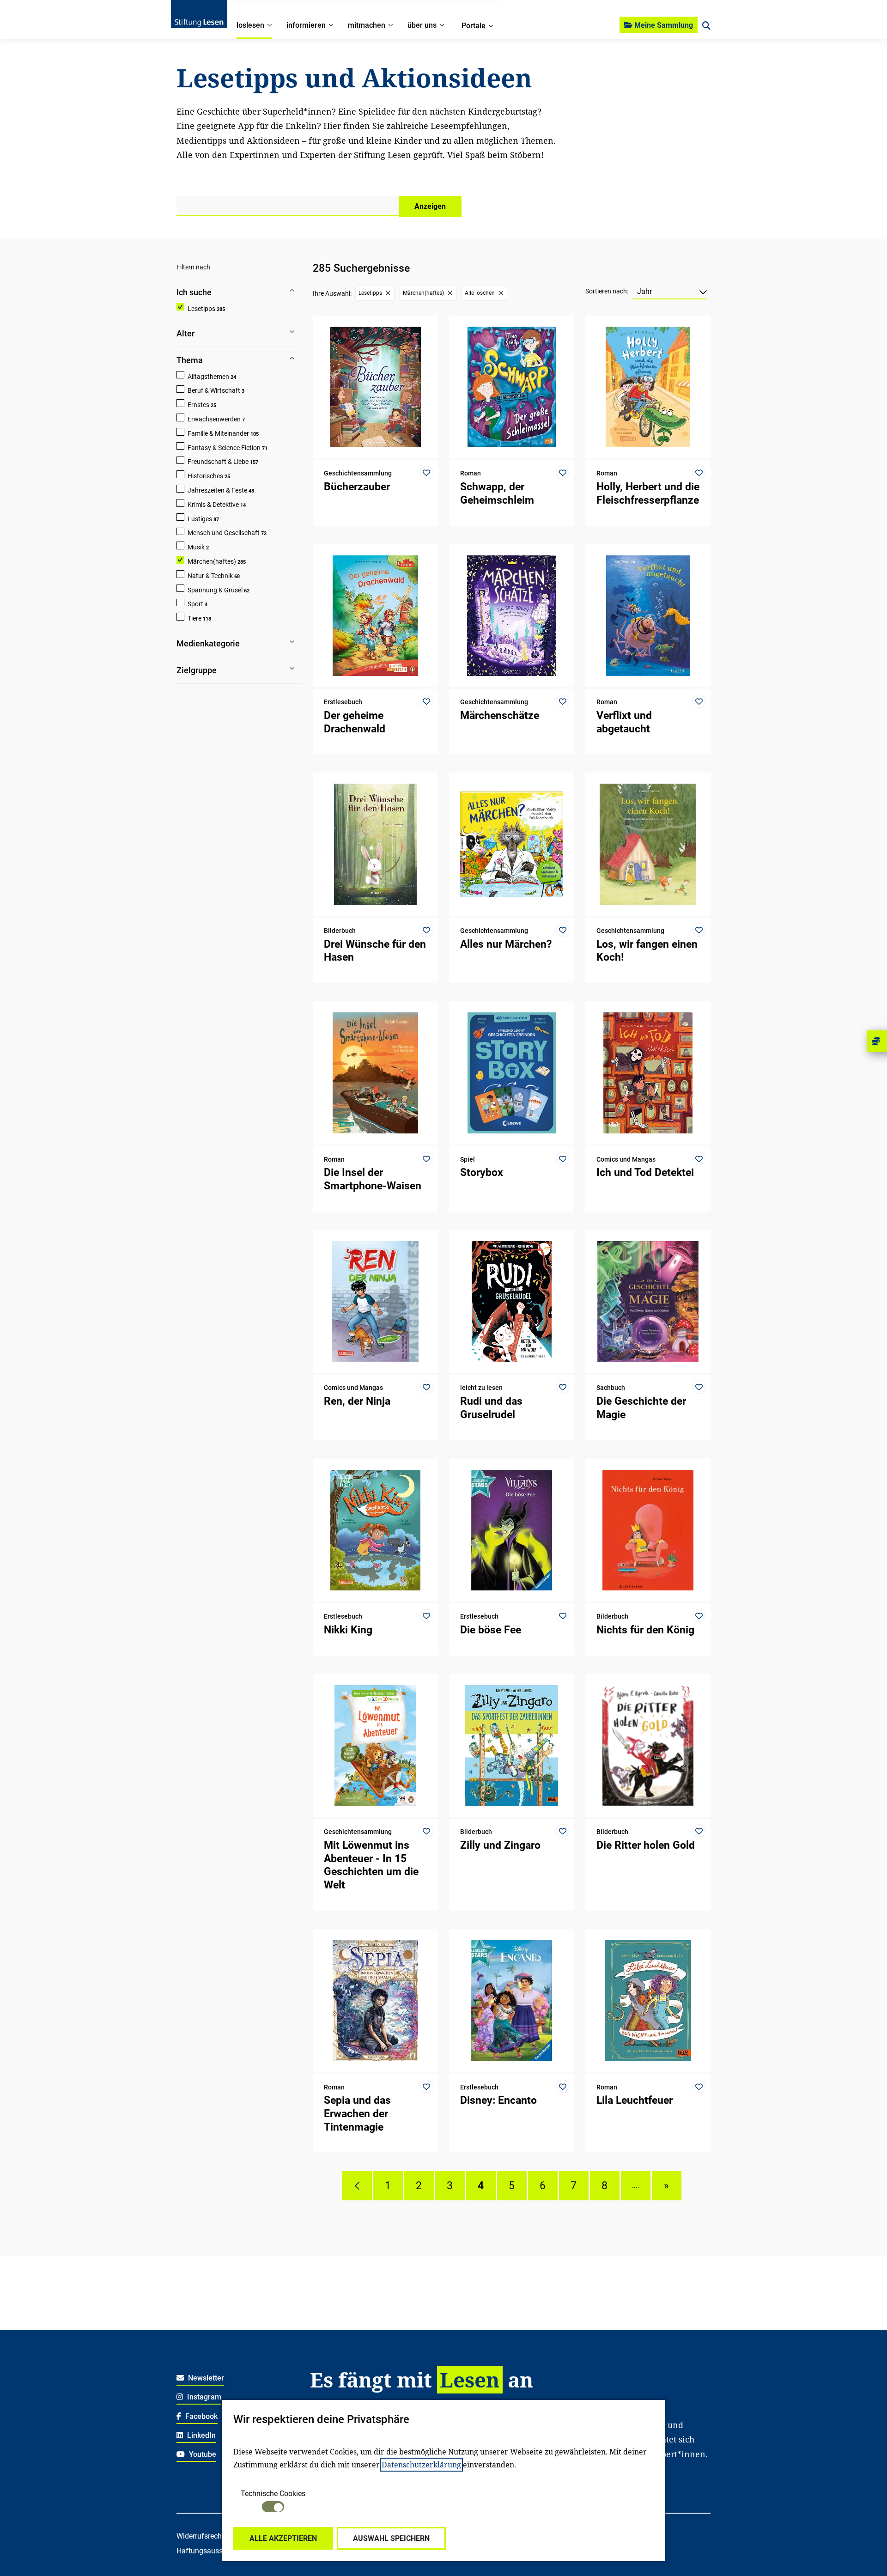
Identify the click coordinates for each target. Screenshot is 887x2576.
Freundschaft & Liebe (218, 462)
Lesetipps (201, 309)
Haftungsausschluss (210, 2551)
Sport (195, 604)
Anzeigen (430, 206)
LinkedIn (200, 2435)
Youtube (202, 2454)
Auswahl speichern (391, 2538)
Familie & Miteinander (218, 433)
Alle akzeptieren (283, 2538)
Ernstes (198, 405)
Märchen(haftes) (212, 561)
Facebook (200, 2416)
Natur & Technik (210, 576)
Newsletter (205, 2378)
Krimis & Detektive (213, 505)
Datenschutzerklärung (421, 2465)
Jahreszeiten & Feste (217, 490)
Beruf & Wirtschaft (214, 390)
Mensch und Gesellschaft (224, 533)
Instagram (203, 2397)
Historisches (205, 476)
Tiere (194, 618)
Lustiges (200, 519)
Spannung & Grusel (215, 590)
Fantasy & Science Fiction (224, 448)
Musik (196, 547)
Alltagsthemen (208, 377)
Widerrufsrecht (200, 2536)
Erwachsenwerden (214, 419)
